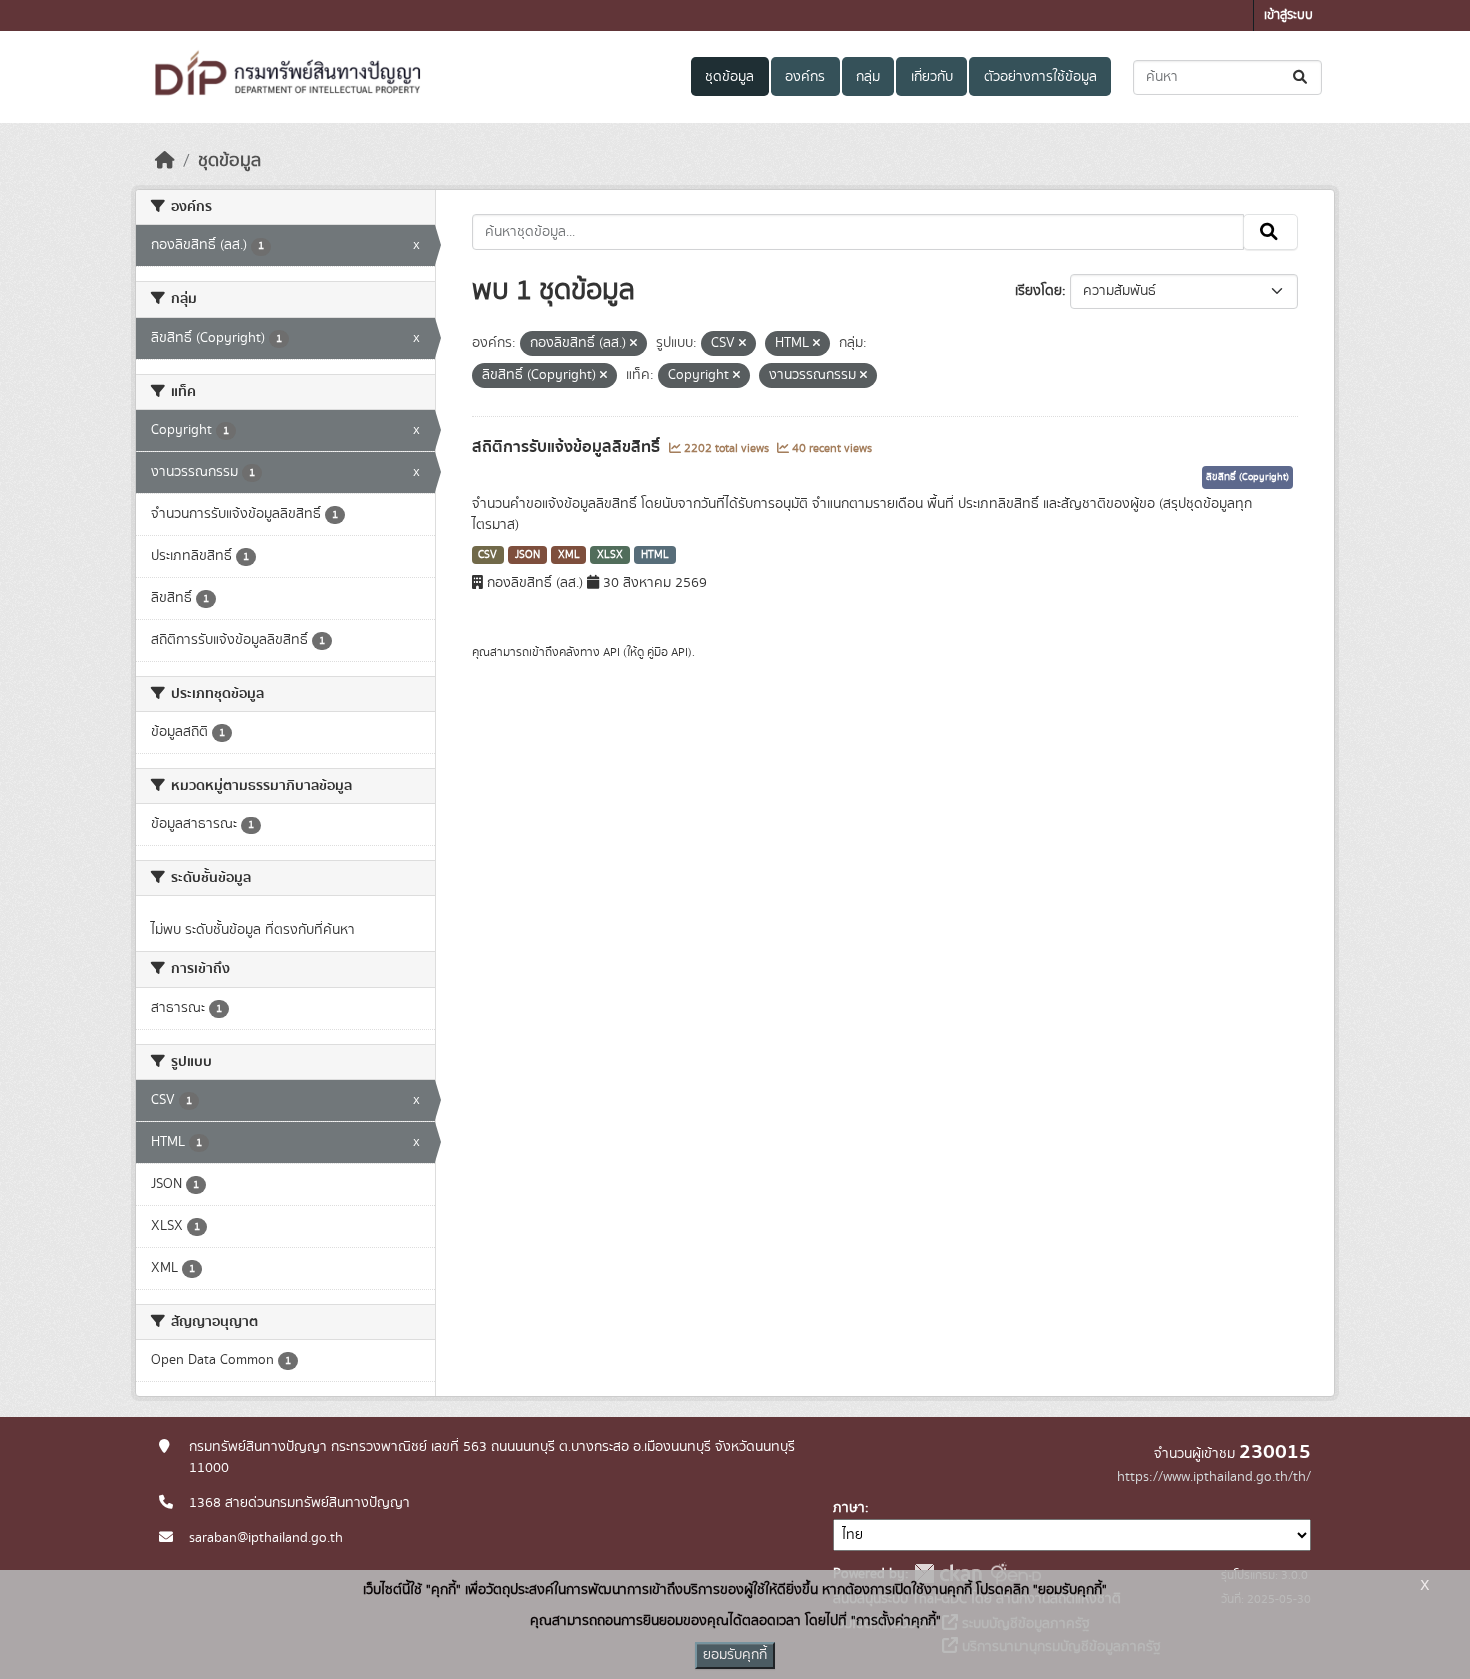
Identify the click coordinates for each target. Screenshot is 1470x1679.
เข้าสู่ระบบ (1288, 15)
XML (569, 555)
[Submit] (1301, 77)
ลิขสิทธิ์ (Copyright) (1247, 477)
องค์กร (805, 77)
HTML (655, 555)
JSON (527, 555)
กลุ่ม (868, 77)
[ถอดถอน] (633, 344)
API (611, 652)
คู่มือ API (667, 652)
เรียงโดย (1038, 291)
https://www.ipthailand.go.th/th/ (1214, 1477)
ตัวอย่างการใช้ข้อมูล (1040, 77)
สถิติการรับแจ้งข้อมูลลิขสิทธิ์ (568, 447)
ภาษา (849, 1508)
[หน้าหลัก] (165, 161)
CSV (487, 555)
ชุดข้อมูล (729, 77)
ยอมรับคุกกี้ (735, 1655)
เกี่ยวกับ (932, 77)
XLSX (610, 555)
